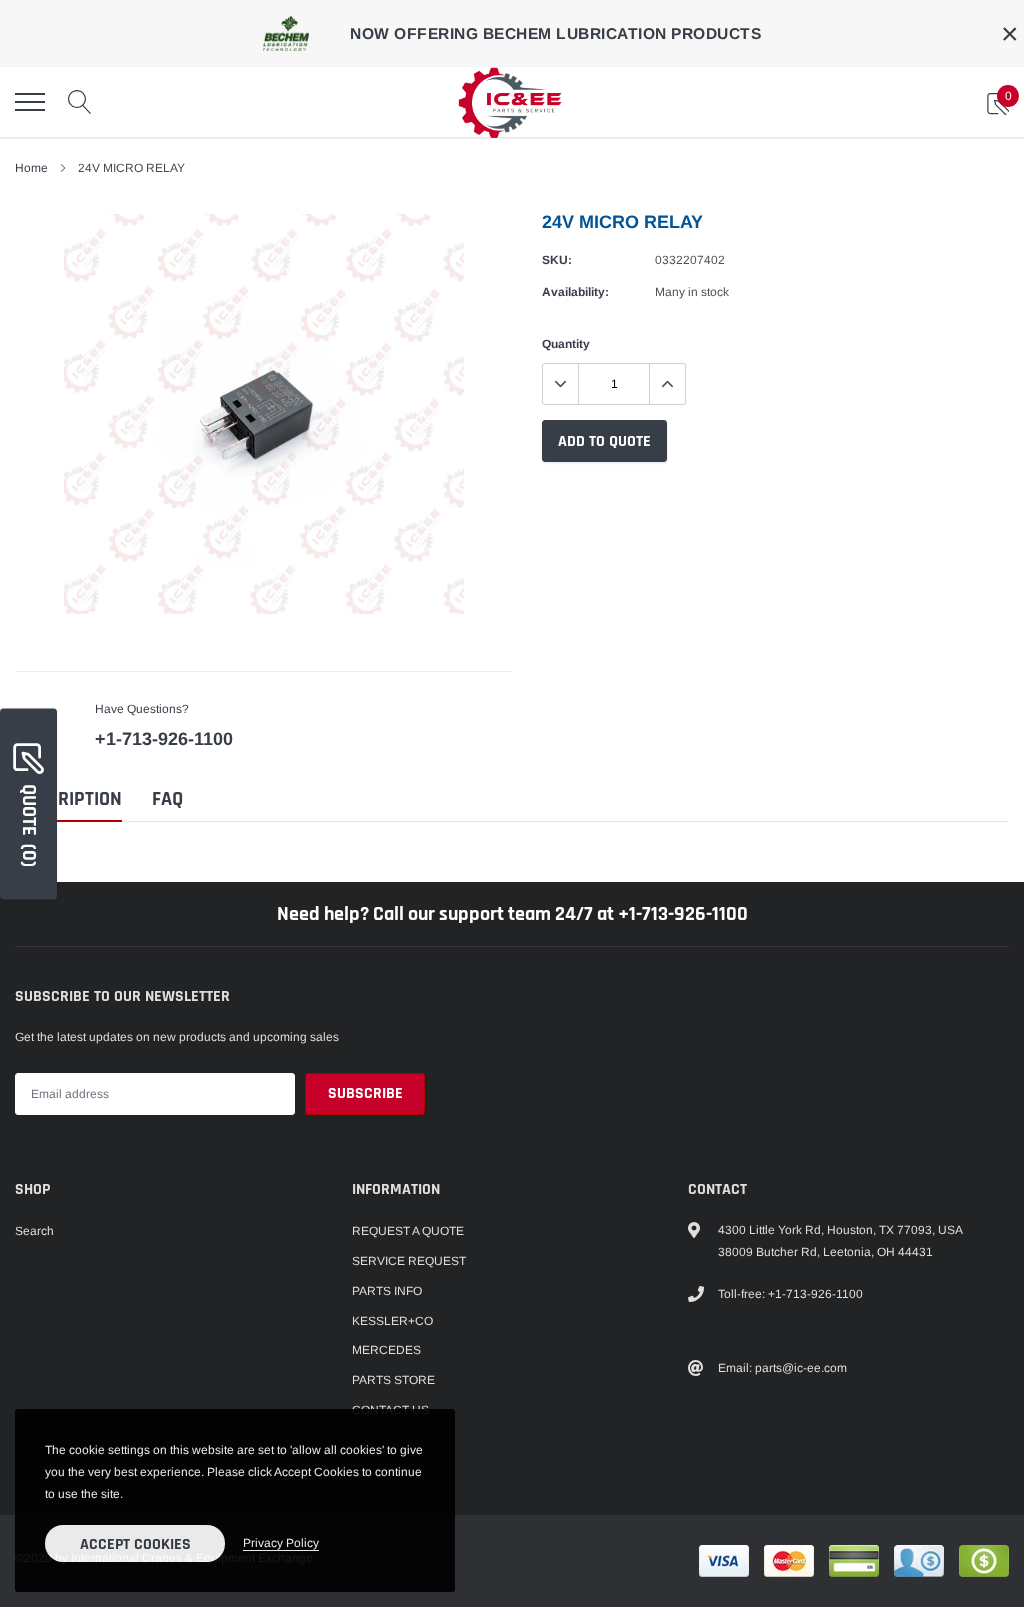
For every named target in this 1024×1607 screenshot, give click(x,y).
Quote (29, 824)
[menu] (30, 102)
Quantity (566, 344)
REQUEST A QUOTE (408, 1231)
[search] (80, 102)
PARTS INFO (387, 1291)
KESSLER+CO (392, 1321)
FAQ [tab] (167, 799)
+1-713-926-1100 (164, 739)
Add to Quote (604, 441)
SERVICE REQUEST (409, 1261)
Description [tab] (68, 799)
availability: (575, 292)
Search (34, 1231)
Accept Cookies (135, 1544)
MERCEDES (386, 1350)
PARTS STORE (393, 1380)
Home (31, 168)
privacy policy (281, 1543)
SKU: (557, 260)
